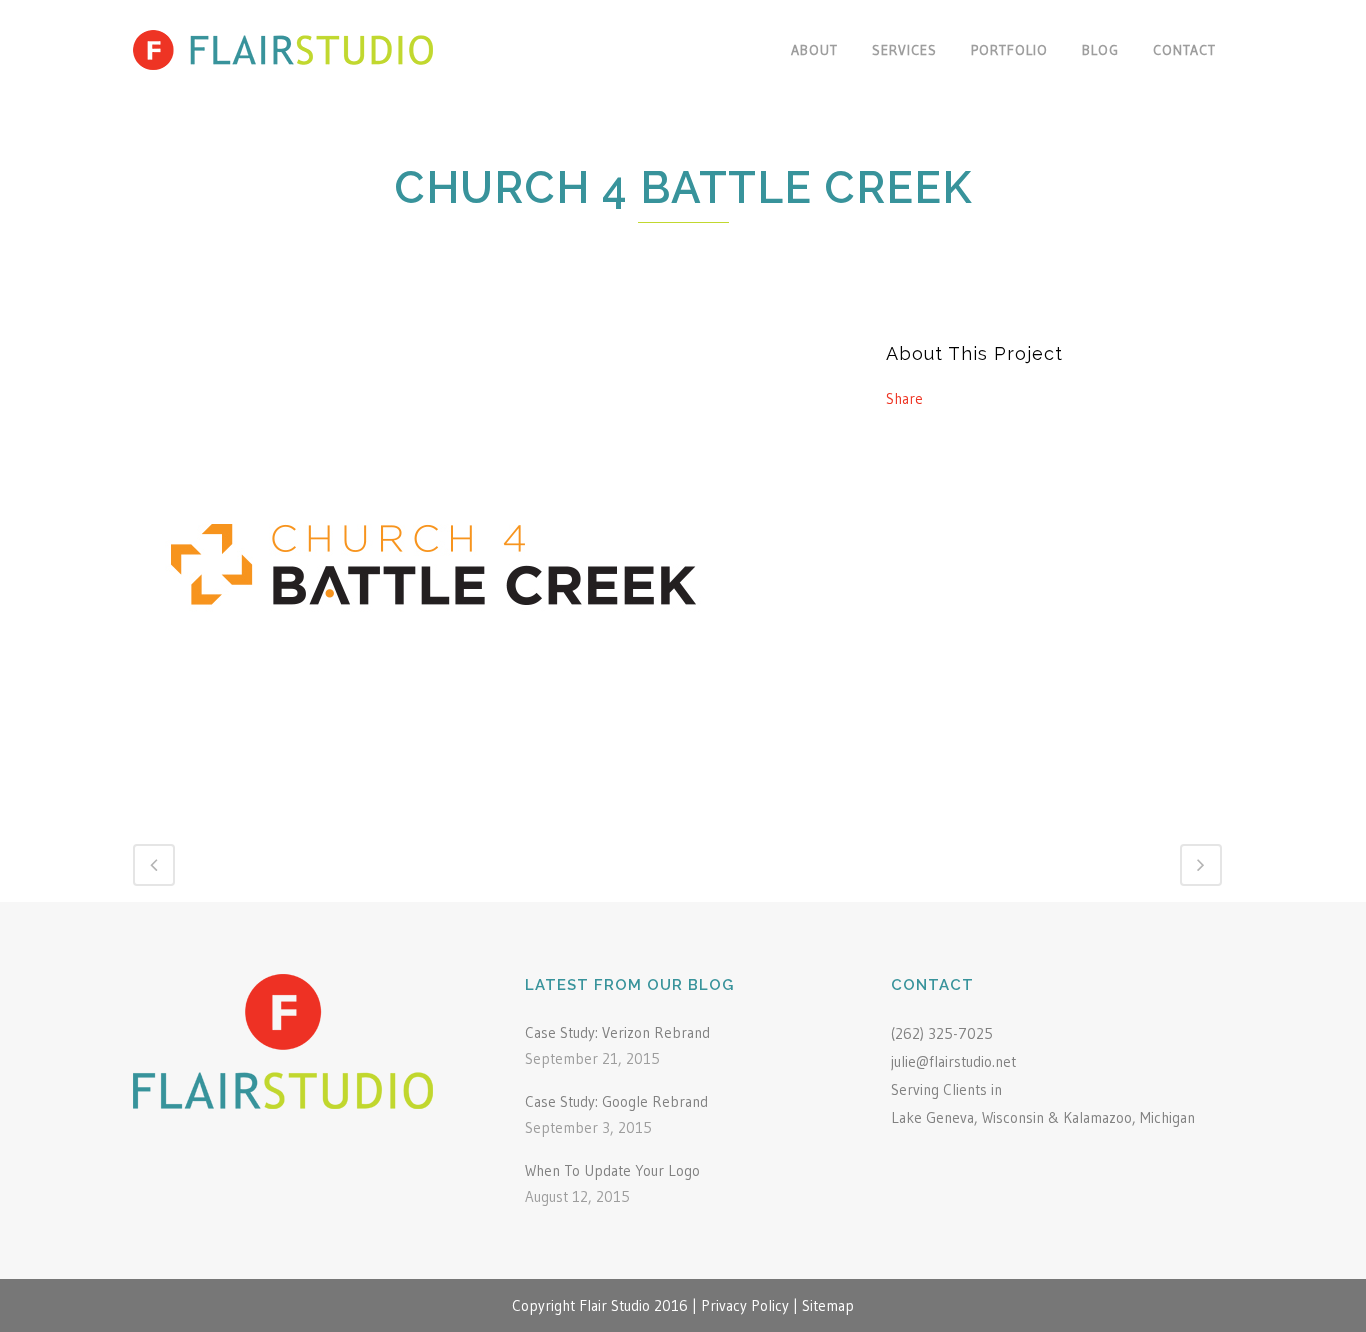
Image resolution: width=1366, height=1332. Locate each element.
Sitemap (828, 1305)
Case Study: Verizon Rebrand (617, 1032)
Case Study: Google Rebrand (616, 1101)
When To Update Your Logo (612, 1170)
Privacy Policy (745, 1305)
